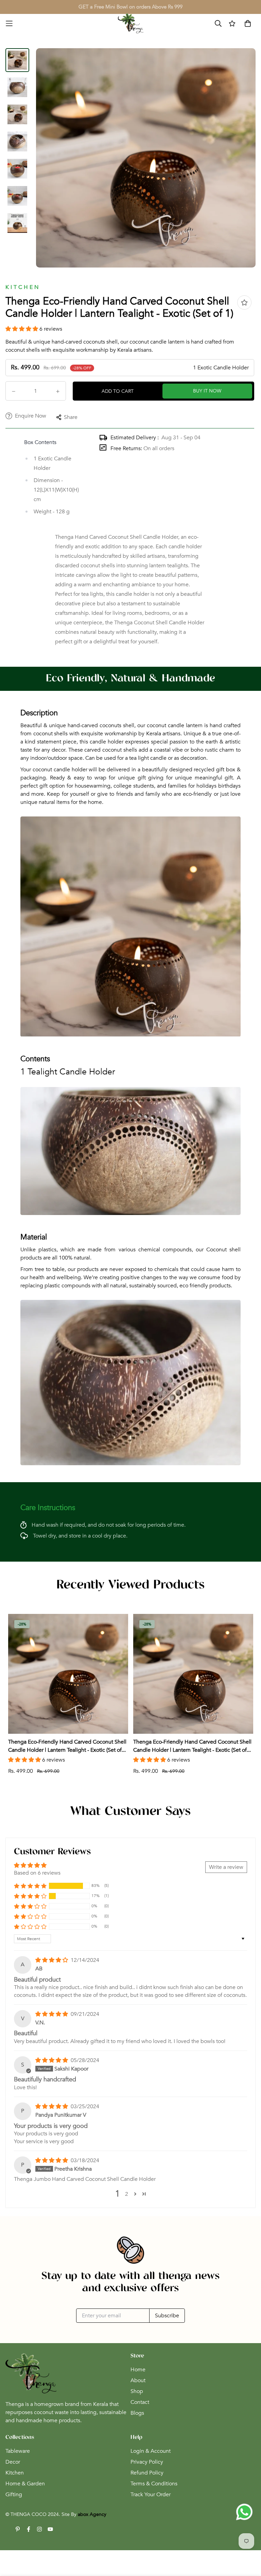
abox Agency (92, 2514)
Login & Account (151, 2451)
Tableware (18, 2451)
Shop (137, 2391)
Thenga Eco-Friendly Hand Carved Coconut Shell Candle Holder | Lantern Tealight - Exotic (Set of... (67, 1746)
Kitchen (15, 2473)
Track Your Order (151, 2495)
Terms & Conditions (154, 2484)
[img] (52, 1960)
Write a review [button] (226, 1867)
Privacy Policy (147, 2462)
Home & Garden (25, 2484)
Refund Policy (147, 2473)
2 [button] (127, 2194)
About (138, 2380)
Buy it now (207, 391)
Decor (13, 2462)
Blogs (137, 2413)
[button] (22, 329)
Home (138, 2370)
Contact (140, 2402)
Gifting (14, 2495)
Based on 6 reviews (37, 1873)
